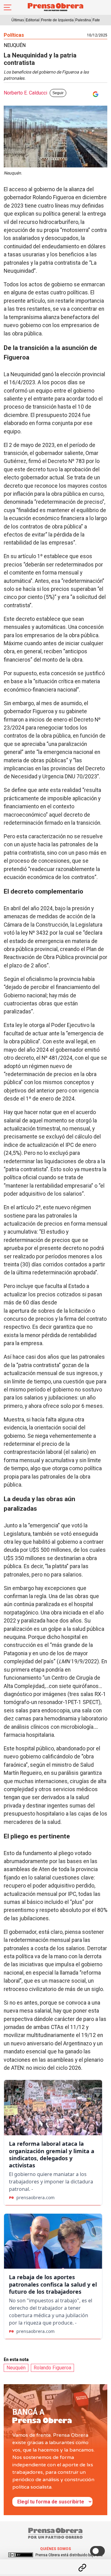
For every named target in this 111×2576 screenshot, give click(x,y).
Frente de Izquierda (57, 20)
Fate (96, 20)
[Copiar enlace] (82, 2568)
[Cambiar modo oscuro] (97, 2551)
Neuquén (16, 2368)
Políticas (14, 35)
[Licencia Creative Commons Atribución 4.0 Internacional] (21, 2555)
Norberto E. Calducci (25, 93)
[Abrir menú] (8, 7)
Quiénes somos (55, 2549)
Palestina (83, 20)
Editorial (33, 20)
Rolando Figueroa (52, 2368)
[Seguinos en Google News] (94, 94)
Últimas (18, 20)
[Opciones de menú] (55, 2562)
